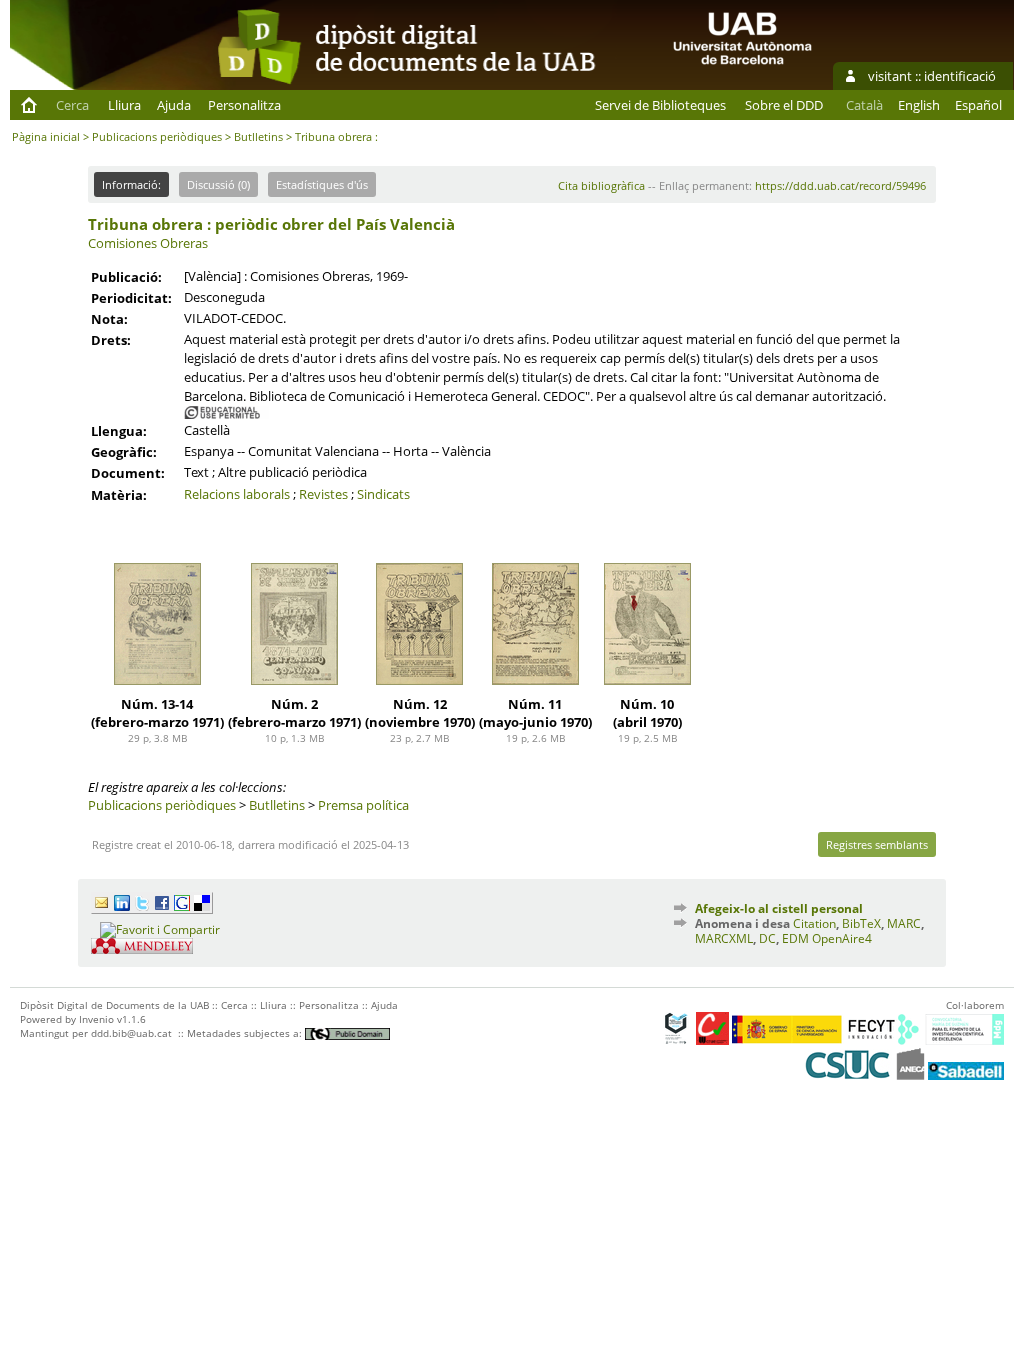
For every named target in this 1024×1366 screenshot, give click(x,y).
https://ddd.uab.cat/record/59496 (840, 185)
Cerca (72, 105)
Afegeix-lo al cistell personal (779, 908)
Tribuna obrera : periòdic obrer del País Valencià (271, 224)
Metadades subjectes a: (246, 1033)
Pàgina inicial (46, 136)
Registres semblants (877, 844)
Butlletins (258, 136)
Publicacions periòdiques (157, 136)
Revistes (323, 494)
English (919, 105)
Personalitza (244, 105)
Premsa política (363, 805)
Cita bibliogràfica (601, 185)
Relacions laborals (237, 494)
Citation (814, 923)
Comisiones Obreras (148, 243)
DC (767, 938)
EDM (795, 938)
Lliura (124, 105)
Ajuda (174, 105)
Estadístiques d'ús (322, 184)
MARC (904, 923)
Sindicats (383, 494)
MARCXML (724, 938)
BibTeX (861, 923)
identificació (960, 76)
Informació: (131, 184)
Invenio (96, 1019)
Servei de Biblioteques (660, 105)
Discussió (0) (218, 184)
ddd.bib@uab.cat (131, 1033)
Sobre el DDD (784, 105)
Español (978, 105)
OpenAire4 (842, 938)
